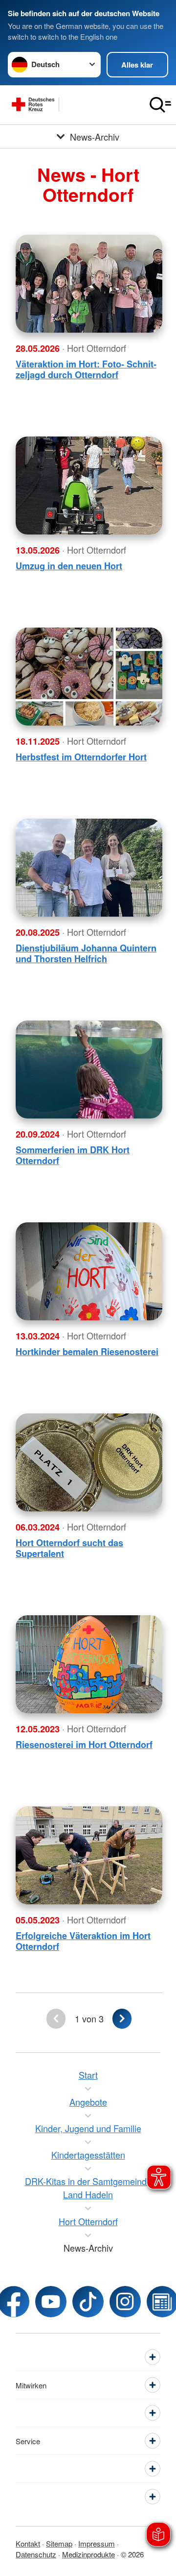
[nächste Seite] (122, 2019)
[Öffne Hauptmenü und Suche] (160, 105)
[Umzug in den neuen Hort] (89, 486)
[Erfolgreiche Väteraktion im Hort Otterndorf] (89, 1855)
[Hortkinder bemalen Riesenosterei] (89, 1271)
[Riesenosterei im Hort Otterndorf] (89, 1664)
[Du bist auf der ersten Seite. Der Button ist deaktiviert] (56, 2019)
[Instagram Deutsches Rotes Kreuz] (125, 2302)
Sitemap (59, 2543)
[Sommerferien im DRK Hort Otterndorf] (89, 1069)
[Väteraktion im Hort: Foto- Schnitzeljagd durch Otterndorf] (89, 284)
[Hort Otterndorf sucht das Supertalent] (89, 1462)
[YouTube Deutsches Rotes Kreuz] (51, 2302)
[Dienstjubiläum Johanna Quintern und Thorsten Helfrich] (89, 868)
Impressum (97, 2543)
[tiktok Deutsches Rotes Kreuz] (88, 2302)
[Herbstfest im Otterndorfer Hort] (89, 677)
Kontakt (28, 2543)
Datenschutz (36, 2554)
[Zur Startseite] (72, 105)
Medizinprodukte (88, 2554)
